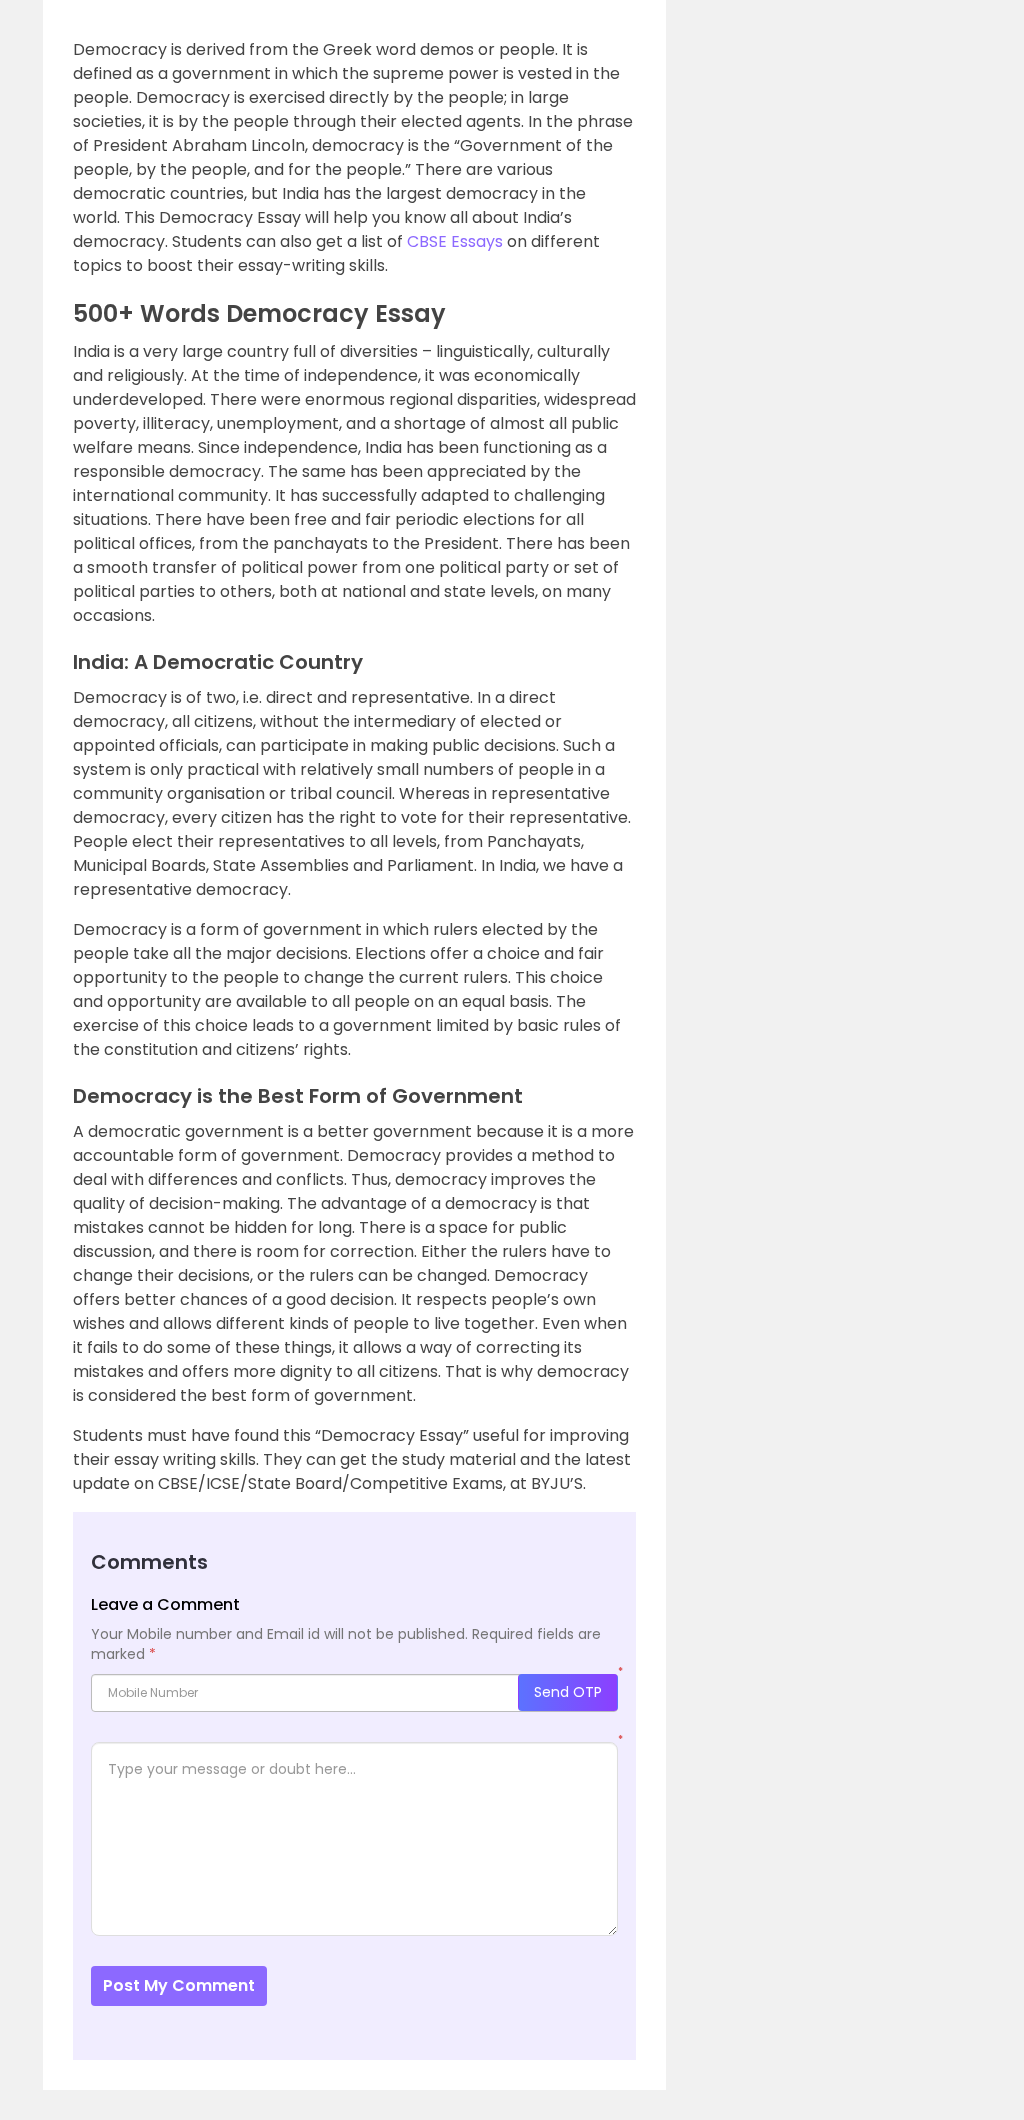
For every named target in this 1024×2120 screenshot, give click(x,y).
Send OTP (568, 1692)
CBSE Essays (455, 241)
